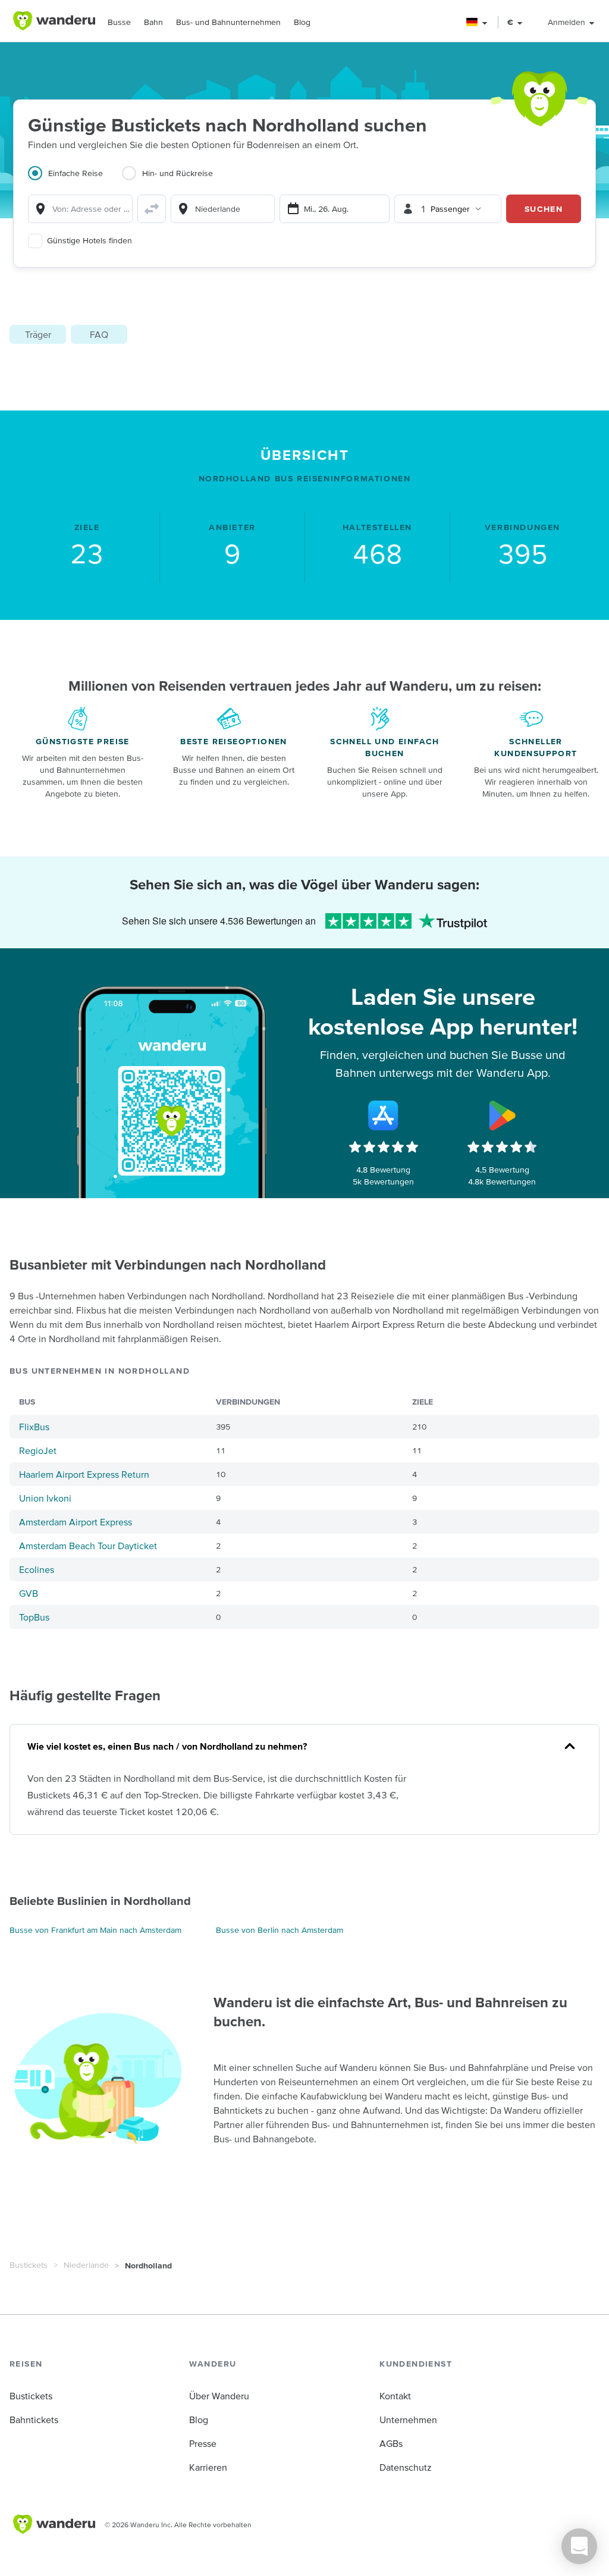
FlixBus (34, 1427)
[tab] (75, 180)
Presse (203, 2443)
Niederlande (86, 2265)
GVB (29, 1593)
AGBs (391, 2443)
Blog (302, 22)
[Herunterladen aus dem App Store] (384, 1115)
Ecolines (37, 1569)
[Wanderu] (54, 21)
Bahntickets (34, 2420)
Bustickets (29, 2265)
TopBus (34, 1617)
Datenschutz (406, 2467)
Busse (119, 22)
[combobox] (80, 209)
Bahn (153, 22)
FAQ (99, 334)
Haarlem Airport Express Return (84, 1474)
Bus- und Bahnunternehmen (228, 22)
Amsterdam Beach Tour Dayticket (88, 1546)
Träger (38, 334)
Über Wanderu (219, 2396)
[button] (477, 22)
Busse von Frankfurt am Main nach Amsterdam (95, 1930)
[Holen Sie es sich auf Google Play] (502, 1115)
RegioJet (38, 1450)
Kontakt (395, 2396)
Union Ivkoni (45, 1498)
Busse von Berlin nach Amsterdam (280, 1930)
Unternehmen (408, 2420)
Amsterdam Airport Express (76, 1522)
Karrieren (208, 2467)
